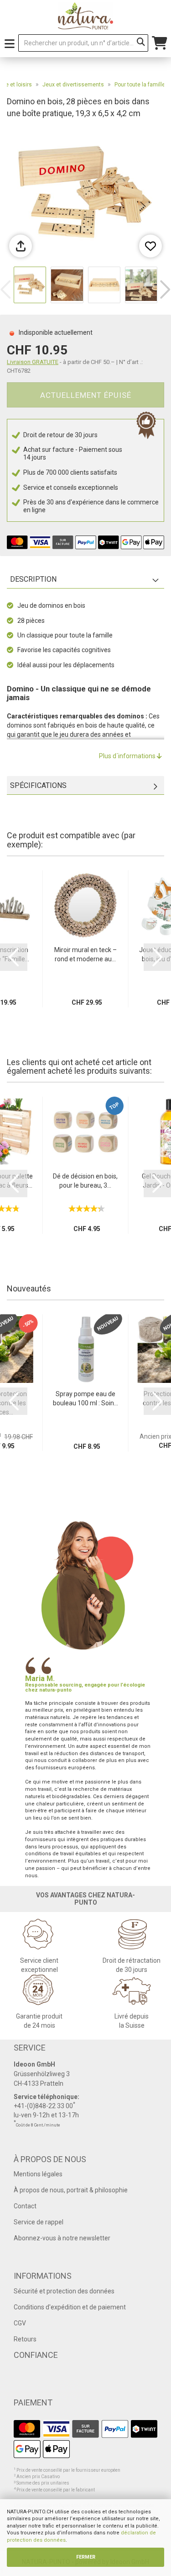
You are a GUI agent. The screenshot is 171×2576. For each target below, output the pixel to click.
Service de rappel (39, 2222)
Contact (25, 2206)
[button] (165, 289)
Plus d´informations (128, 756)
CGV (20, 2323)
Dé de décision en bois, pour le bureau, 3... (85, 1181)
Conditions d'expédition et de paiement (70, 2307)
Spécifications (38, 785)
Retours (25, 2339)
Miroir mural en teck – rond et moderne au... (85, 954)
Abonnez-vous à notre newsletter (62, 2238)
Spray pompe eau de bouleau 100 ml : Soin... (85, 1398)
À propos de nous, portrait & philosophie (71, 2190)
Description (33, 579)
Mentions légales (38, 2174)
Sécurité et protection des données (64, 2291)
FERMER (86, 2557)
